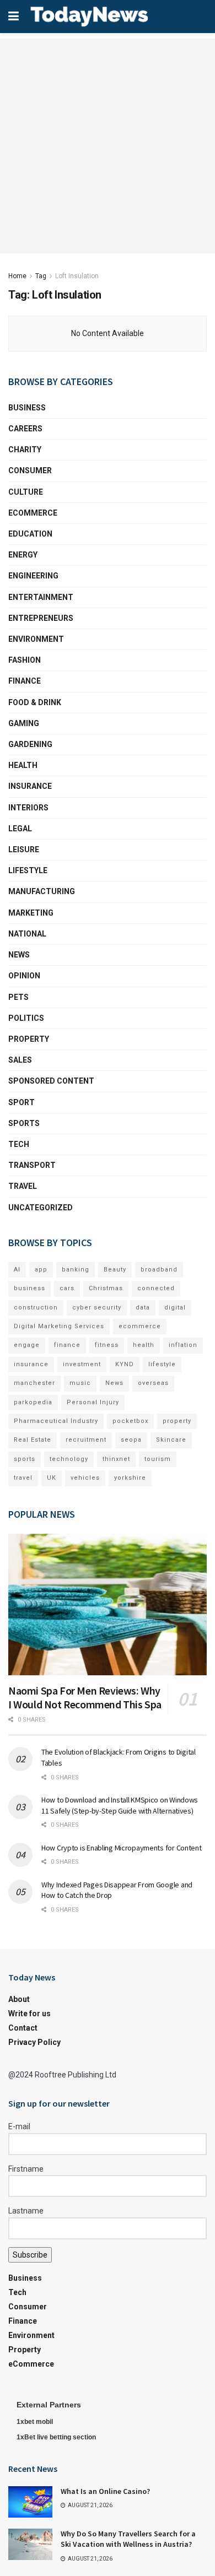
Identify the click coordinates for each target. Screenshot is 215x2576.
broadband (159, 1270)
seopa (131, 1440)
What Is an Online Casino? (105, 2491)
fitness (107, 1345)
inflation (183, 1345)
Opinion (24, 976)
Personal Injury (93, 1402)
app (41, 1270)
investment (82, 1364)
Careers (25, 429)
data (143, 1308)
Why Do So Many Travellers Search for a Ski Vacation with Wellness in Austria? (128, 2539)
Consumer (30, 470)
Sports (24, 1123)
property (177, 1421)
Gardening (30, 744)
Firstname (26, 2169)
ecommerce (140, 1326)
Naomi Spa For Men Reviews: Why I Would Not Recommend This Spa (85, 1697)
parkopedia (33, 1402)
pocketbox (130, 1421)
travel (23, 1478)
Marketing (31, 913)
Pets (18, 997)
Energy (23, 555)
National (27, 934)
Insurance (30, 786)
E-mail (19, 2126)
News (19, 955)
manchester (34, 1383)
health (144, 1345)
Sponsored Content (51, 1081)
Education (30, 534)
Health (23, 765)
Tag (41, 276)
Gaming (24, 723)
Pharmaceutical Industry (56, 1421)
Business (27, 408)
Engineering (33, 576)
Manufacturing (42, 891)
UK (52, 1478)
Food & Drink (35, 702)
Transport (32, 1165)
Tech (19, 1144)
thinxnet (116, 1459)
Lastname (26, 2211)
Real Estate (33, 1440)
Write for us (29, 2014)
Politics (26, 1018)
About (19, 1999)
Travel (23, 1186)
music (80, 1383)
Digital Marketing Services (59, 1326)
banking (76, 1270)
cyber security (97, 1308)
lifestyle (162, 1364)
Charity (25, 450)
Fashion (25, 660)
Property (29, 1039)
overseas (153, 1383)
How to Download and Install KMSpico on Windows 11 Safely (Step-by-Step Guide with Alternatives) (120, 1805)
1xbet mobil (35, 2422)
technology (69, 1459)
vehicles (85, 1478)
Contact (23, 2028)
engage (27, 1345)
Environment (36, 639)
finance (67, 1345)
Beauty (115, 1270)
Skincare (171, 1440)
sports (25, 1459)
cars (67, 1288)
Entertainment (41, 597)
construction (36, 1308)
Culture (26, 492)
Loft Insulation (77, 276)
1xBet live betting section (56, 2437)
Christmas (106, 1288)
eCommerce (33, 513)
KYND (125, 1364)
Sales (20, 1060)
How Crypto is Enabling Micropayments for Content (122, 1848)
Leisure (24, 849)
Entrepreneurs (41, 618)
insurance (31, 1364)
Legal (20, 829)
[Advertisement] (108, 146)
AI (17, 1270)
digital (175, 1308)
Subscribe (30, 2255)
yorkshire (130, 1478)
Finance (25, 681)
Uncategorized (41, 1208)
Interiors (28, 808)
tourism (158, 1459)
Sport (21, 1102)
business (29, 1288)
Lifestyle (28, 870)
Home (17, 276)
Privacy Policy (34, 2042)
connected (156, 1288)
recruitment (86, 1440)
